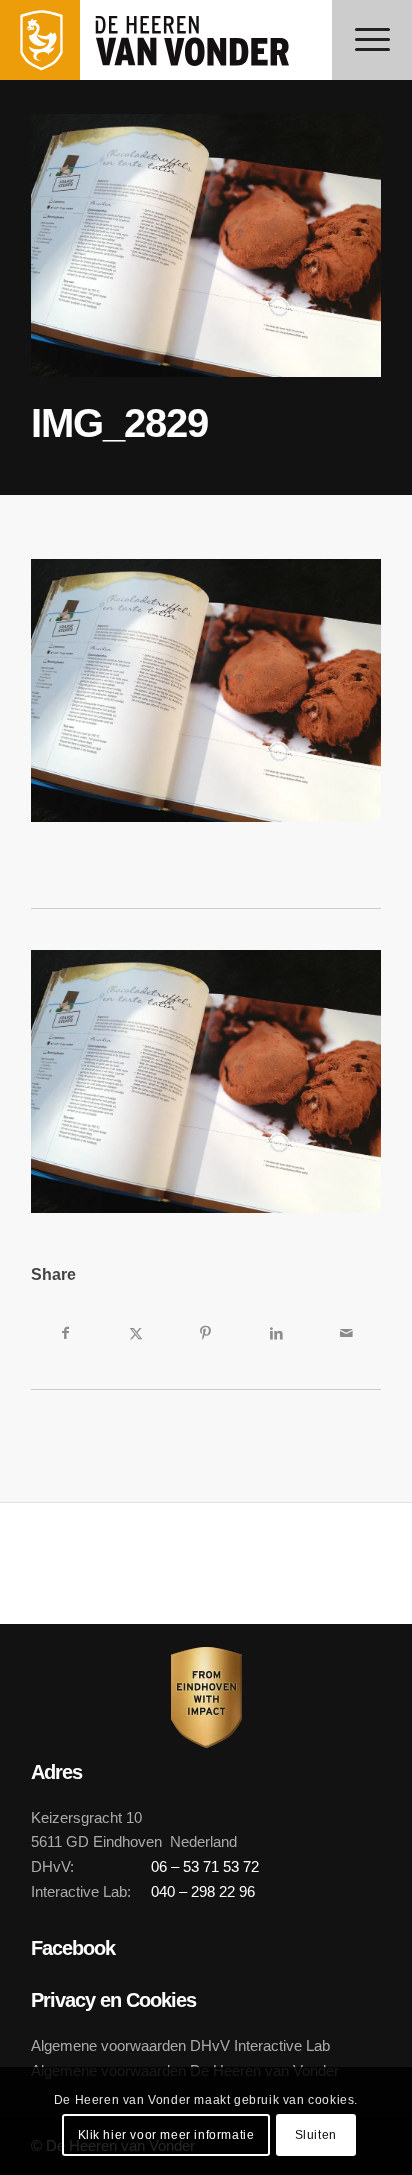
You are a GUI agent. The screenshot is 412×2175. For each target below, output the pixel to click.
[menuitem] (372, 40)
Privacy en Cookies (113, 2000)
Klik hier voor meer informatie (166, 2135)
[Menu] (372, 40)
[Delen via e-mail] (346, 1333)
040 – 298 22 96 (203, 1891)
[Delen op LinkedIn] (276, 1333)
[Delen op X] (136, 1333)
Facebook (73, 1948)
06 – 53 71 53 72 (205, 1866)
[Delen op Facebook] (66, 1333)
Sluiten (316, 2135)
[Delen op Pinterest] (206, 1333)
